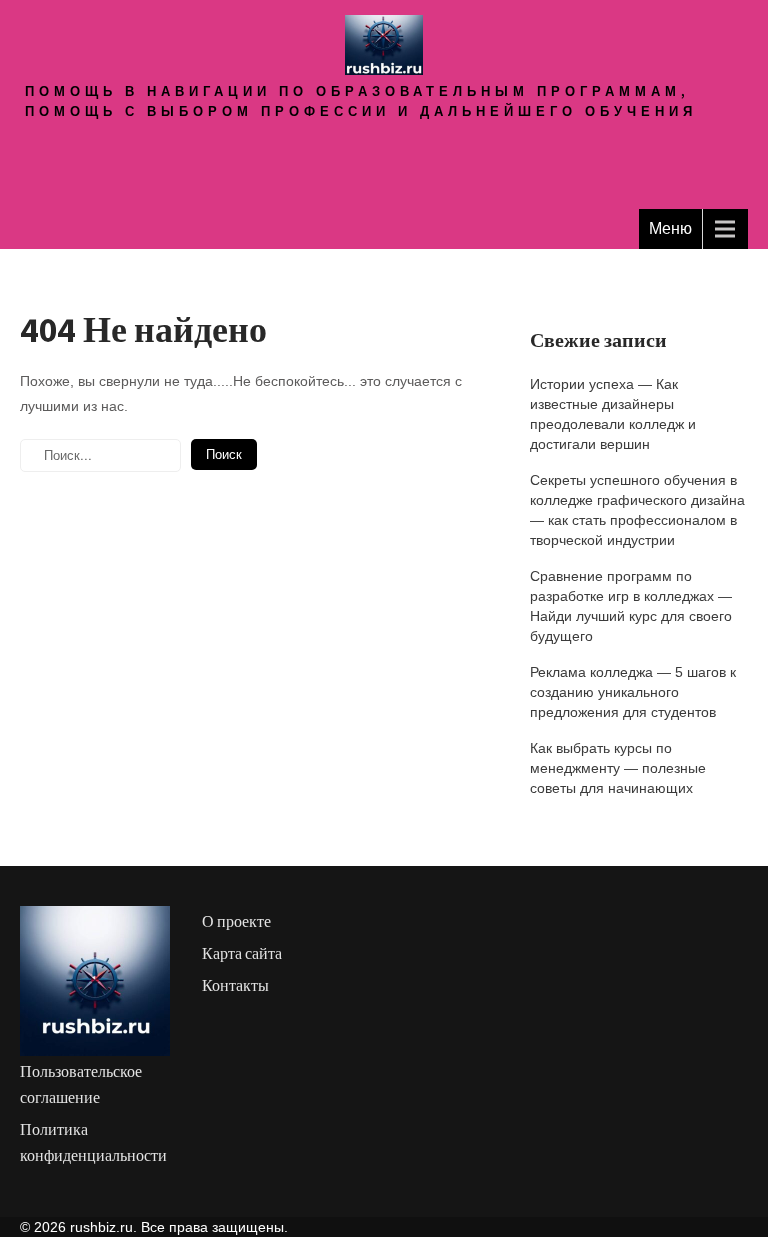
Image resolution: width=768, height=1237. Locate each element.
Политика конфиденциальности (93, 1142)
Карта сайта (242, 953)
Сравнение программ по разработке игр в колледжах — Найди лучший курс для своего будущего (631, 606)
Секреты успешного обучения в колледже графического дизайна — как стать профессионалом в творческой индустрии (637, 510)
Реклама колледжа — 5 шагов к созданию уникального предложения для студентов (633, 692)
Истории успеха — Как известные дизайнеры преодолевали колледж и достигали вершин (613, 414)
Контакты (235, 985)
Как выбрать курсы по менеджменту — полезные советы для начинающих (618, 768)
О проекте (236, 921)
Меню (670, 228)
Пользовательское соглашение (81, 1084)
